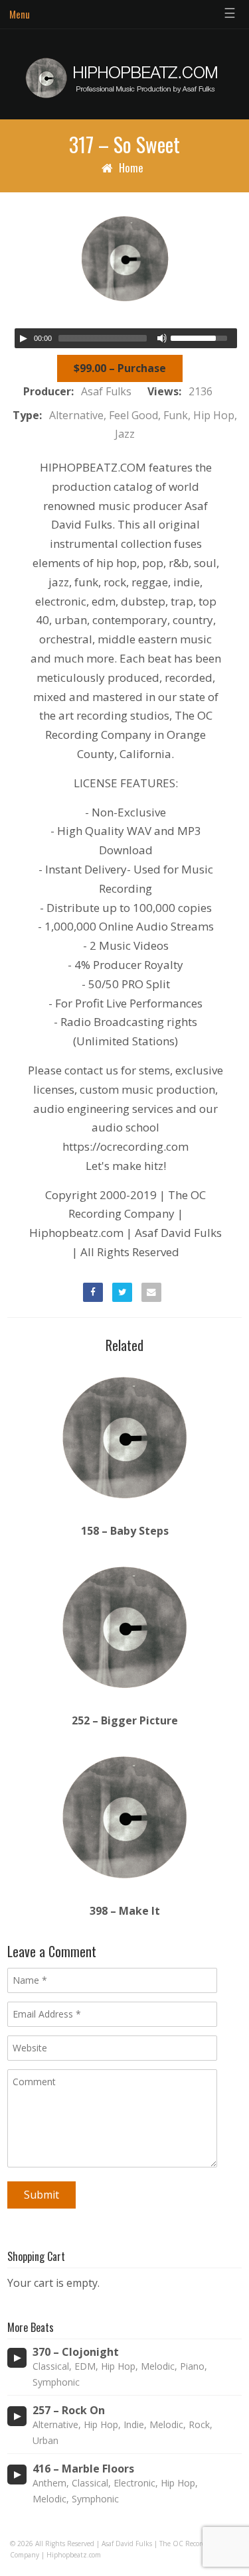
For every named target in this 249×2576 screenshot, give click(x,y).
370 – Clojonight (76, 2352)
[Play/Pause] (23, 338)
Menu (20, 14)
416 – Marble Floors (83, 2469)
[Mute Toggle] (162, 338)
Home (131, 167)
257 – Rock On (69, 2411)
